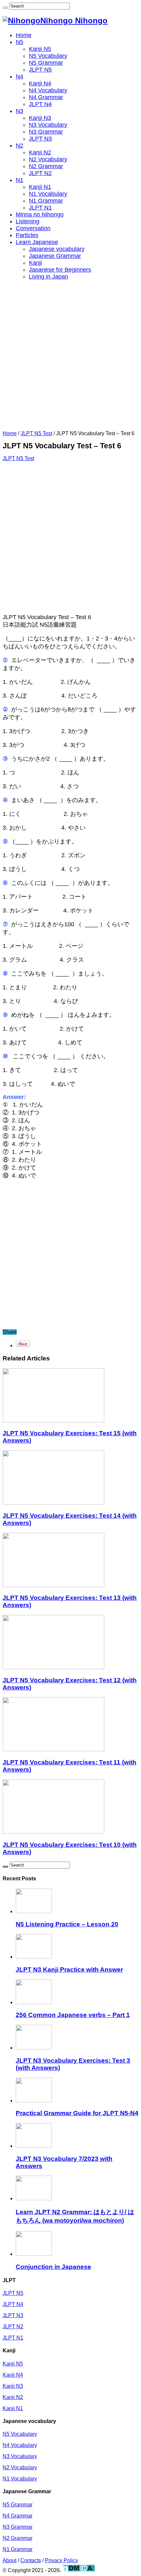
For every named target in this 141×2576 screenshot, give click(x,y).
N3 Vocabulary (48, 125)
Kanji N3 (40, 118)
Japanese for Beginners (60, 270)
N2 (20, 146)
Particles (27, 235)
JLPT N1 (40, 208)
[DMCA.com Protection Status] (79, 2570)
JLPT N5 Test (36, 433)
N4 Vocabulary (48, 90)
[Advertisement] (70, 357)
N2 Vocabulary (48, 159)
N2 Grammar (46, 166)
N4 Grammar (46, 97)
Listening (28, 221)
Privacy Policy (61, 2560)
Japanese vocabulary (57, 249)
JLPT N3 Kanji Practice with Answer (69, 1970)
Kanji (35, 263)
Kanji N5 (40, 49)
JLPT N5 (40, 70)
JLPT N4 (40, 104)
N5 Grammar (46, 63)
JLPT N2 (40, 173)
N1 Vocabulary (48, 194)
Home (24, 35)
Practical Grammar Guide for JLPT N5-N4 (77, 2113)
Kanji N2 (40, 152)
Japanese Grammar (55, 256)
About (10, 2560)
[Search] (5, 8)
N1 (20, 180)
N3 (20, 111)
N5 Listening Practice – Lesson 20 (67, 1924)
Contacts (31, 2560)
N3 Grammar (46, 132)
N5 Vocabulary (48, 56)
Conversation (33, 228)
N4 (20, 77)
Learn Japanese (37, 242)
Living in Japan (49, 277)
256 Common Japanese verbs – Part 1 (73, 2015)
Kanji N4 (40, 83)
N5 (20, 42)
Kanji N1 (40, 187)
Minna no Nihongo (40, 214)
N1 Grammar (46, 201)
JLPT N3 (40, 139)
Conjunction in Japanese (53, 2267)
